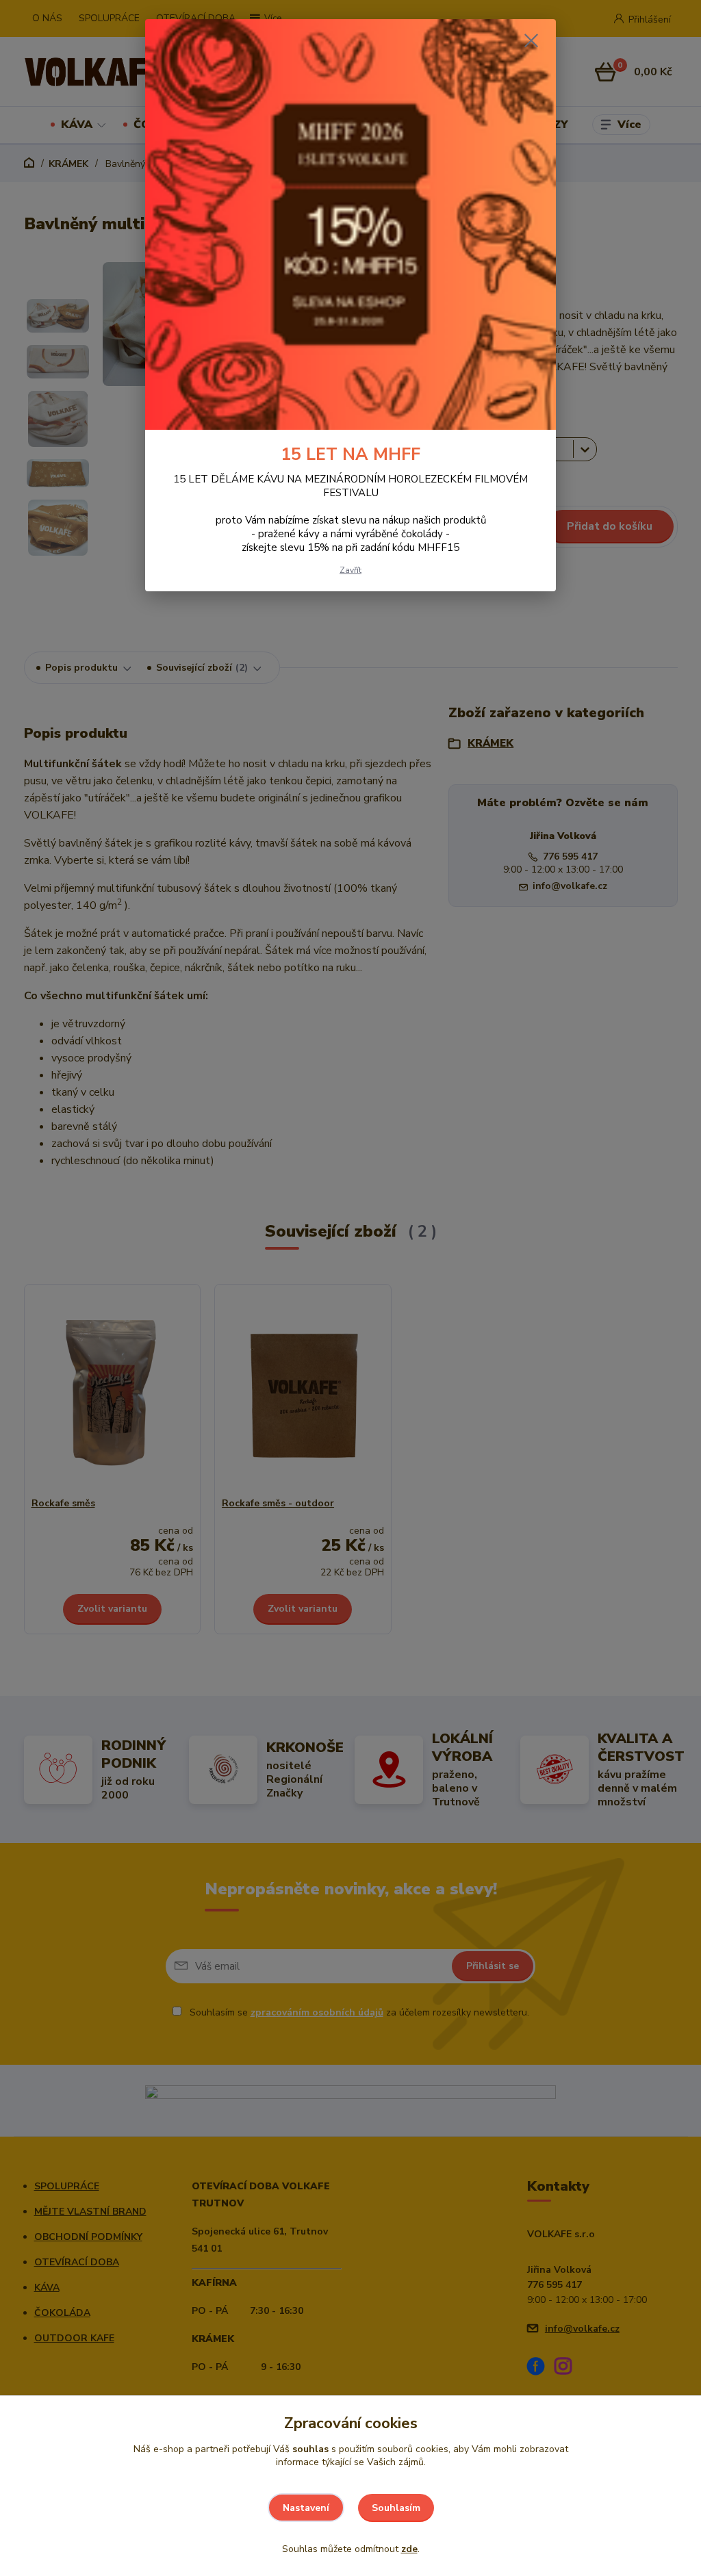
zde (409, 2549)
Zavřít (350, 570)
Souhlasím (396, 2508)
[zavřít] (531, 40)
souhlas (310, 2449)
